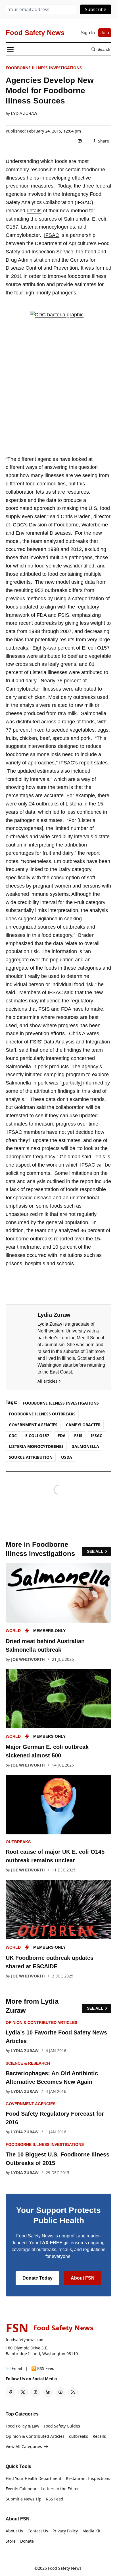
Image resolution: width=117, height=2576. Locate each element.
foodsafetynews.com (25, 2340)
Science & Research (28, 2063)
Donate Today (37, 2278)
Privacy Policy (65, 2531)
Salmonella (86, 1446)
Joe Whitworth (28, 1659)
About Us (14, 2531)
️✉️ (14, 2368)
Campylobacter (83, 1425)
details (34, 211)
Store (11, 2541)
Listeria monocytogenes (36, 1446)
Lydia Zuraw (24, 113)
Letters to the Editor (60, 2489)
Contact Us (38, 2531)
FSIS (78, 1435)
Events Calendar (21, 2489)
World (13, 1631)
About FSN (83, 2278)
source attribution (31, 1457)
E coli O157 (37, 1435)
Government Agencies (33, 1425)
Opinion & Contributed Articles (41, 2022)
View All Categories (24, 2446)
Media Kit (91, 2531)
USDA (67, 1457)
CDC (13, 1435)
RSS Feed (55, 2499)
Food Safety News (65, 2568)
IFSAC (52, 235)
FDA (62, 1435)
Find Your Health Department (34, 2478)
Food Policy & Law (22, 2426)
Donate (27, 2541)
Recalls (99, 2436)
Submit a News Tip (24, 2499)
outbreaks (18, 1842)
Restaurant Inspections (88, 2478)
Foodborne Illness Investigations (44, 68)
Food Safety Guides (62, 2426)
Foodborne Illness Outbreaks (42, 1414)
